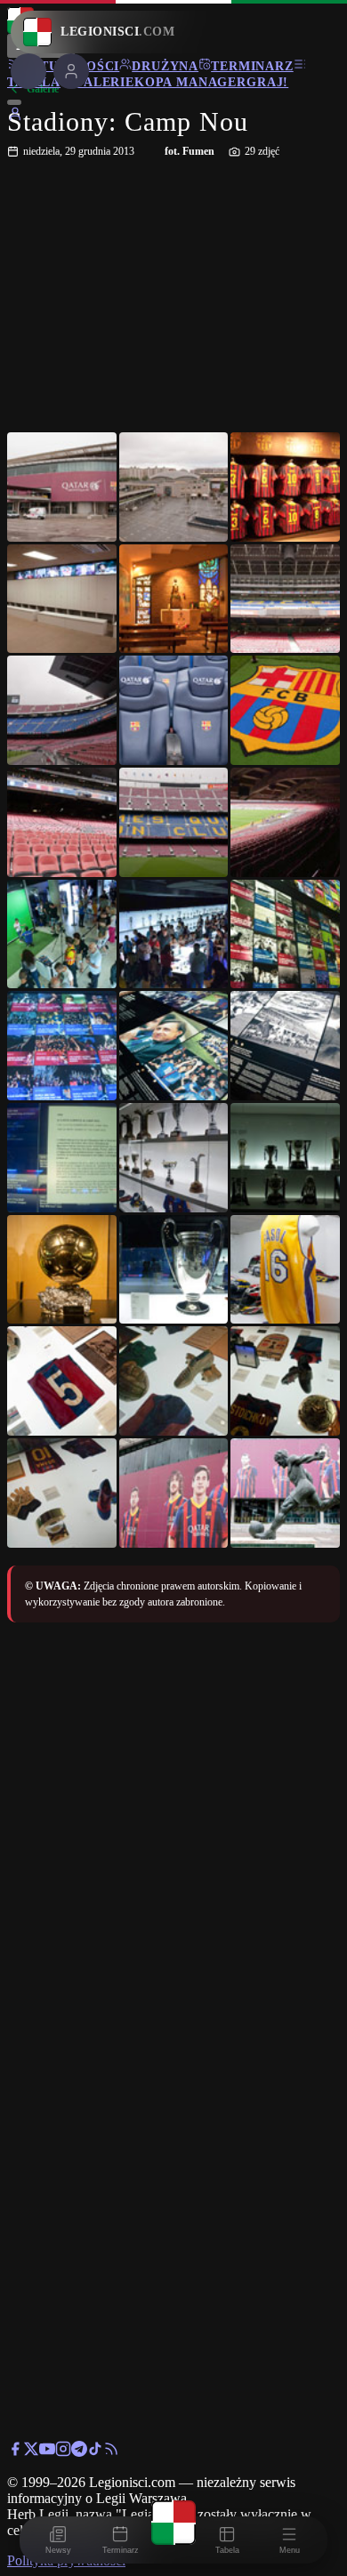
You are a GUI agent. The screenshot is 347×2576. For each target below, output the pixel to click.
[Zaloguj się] (15, 117)
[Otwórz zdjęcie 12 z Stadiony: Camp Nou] (285, 822)
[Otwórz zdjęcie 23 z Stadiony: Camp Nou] (174, 1270)
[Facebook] (15, 2452)
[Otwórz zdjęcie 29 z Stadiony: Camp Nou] (174, 1493)
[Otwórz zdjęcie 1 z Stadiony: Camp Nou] (62, 487)
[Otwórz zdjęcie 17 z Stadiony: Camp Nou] (174, 1046)
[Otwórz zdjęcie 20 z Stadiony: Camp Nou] (174, 1158)
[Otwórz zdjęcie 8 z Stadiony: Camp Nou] (174, 710)
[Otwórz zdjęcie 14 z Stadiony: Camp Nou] (174, 934)
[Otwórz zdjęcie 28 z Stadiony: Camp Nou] (62, 1493)
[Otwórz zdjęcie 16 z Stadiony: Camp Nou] (62, 1046)
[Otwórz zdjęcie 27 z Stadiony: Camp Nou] (285, 1381)
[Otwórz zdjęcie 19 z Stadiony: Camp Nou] (62, 1158)
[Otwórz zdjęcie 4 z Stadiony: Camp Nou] (62, 599)
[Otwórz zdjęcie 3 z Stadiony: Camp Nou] (285, 487)
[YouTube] (47, 2452)
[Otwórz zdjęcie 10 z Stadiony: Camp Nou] (62, 822)
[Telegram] (79, 2452)
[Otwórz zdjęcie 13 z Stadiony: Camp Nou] (62, 934)
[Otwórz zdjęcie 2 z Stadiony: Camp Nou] (174, 487)
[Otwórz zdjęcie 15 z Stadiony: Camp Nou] (285, 934)
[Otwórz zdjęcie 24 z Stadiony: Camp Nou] (285, 1270)
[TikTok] (95, 2452)
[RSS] (111, 2452)
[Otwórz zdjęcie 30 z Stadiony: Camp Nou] (285, 1493)
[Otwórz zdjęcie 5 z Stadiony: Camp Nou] (174, 599)
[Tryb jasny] (14, 102)
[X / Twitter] (31, 2452)
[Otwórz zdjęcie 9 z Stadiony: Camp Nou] (285, 710)
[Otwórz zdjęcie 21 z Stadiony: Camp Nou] (285, 1158)
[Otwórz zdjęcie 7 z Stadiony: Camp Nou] (62, 710)
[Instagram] (63, 2452)
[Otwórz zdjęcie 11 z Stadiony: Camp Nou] (174, 822)
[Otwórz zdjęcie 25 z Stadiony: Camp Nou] (62, 1381)
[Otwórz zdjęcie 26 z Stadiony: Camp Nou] (174, 1381)
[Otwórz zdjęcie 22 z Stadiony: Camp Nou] (62, 1270)
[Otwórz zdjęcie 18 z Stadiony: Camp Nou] (285, 1046)
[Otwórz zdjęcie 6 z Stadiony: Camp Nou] (285, 599)
